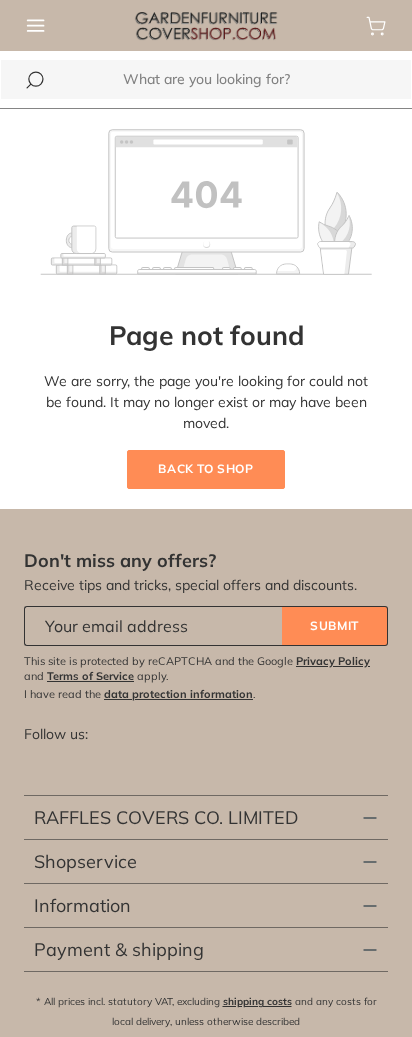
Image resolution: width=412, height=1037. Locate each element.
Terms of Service (90, 676)
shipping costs (257, 1001)
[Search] (35, 80)
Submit (334, 625)
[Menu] (36, 26)
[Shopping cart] (376, 26)
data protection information (178, 694)
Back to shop (205, 468)
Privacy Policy (333, 661)
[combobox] (206, 79)
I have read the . (140, 694)
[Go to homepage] (206, 24)
